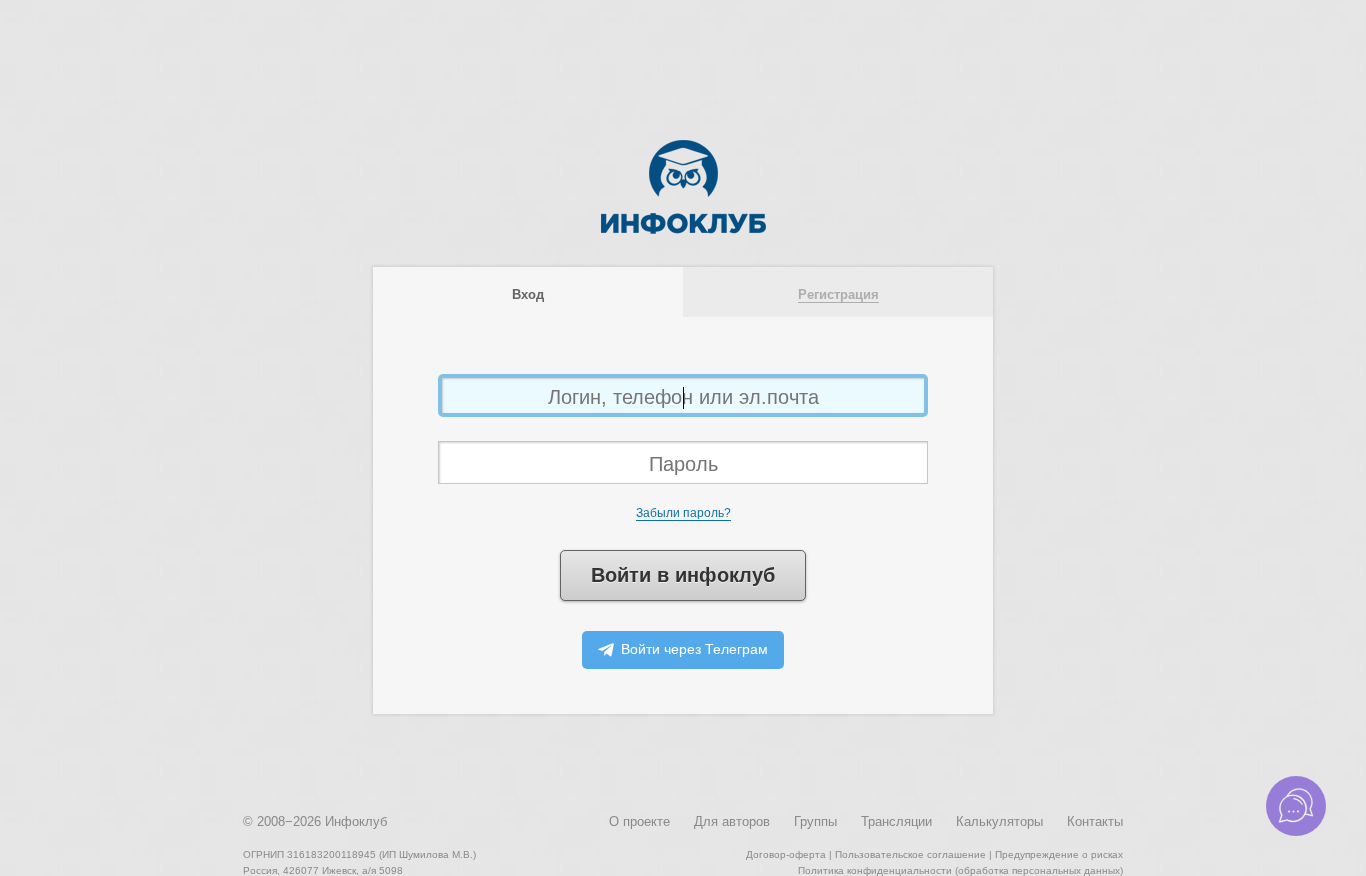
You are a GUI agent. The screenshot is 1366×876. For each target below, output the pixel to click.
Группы (815, 821)
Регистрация (838, 294)
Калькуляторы (999, 821)
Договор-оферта (786, 854)
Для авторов (732, 821)
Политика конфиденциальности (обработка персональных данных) (960, 870)
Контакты (1095, 821)
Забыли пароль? (683, 513)
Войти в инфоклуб (683, 575)
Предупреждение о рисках (1059, 854)
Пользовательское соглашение (910, 854)
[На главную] (683, 230)
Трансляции (896, 821)
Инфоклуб (356, 821)
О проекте (639, 821)
